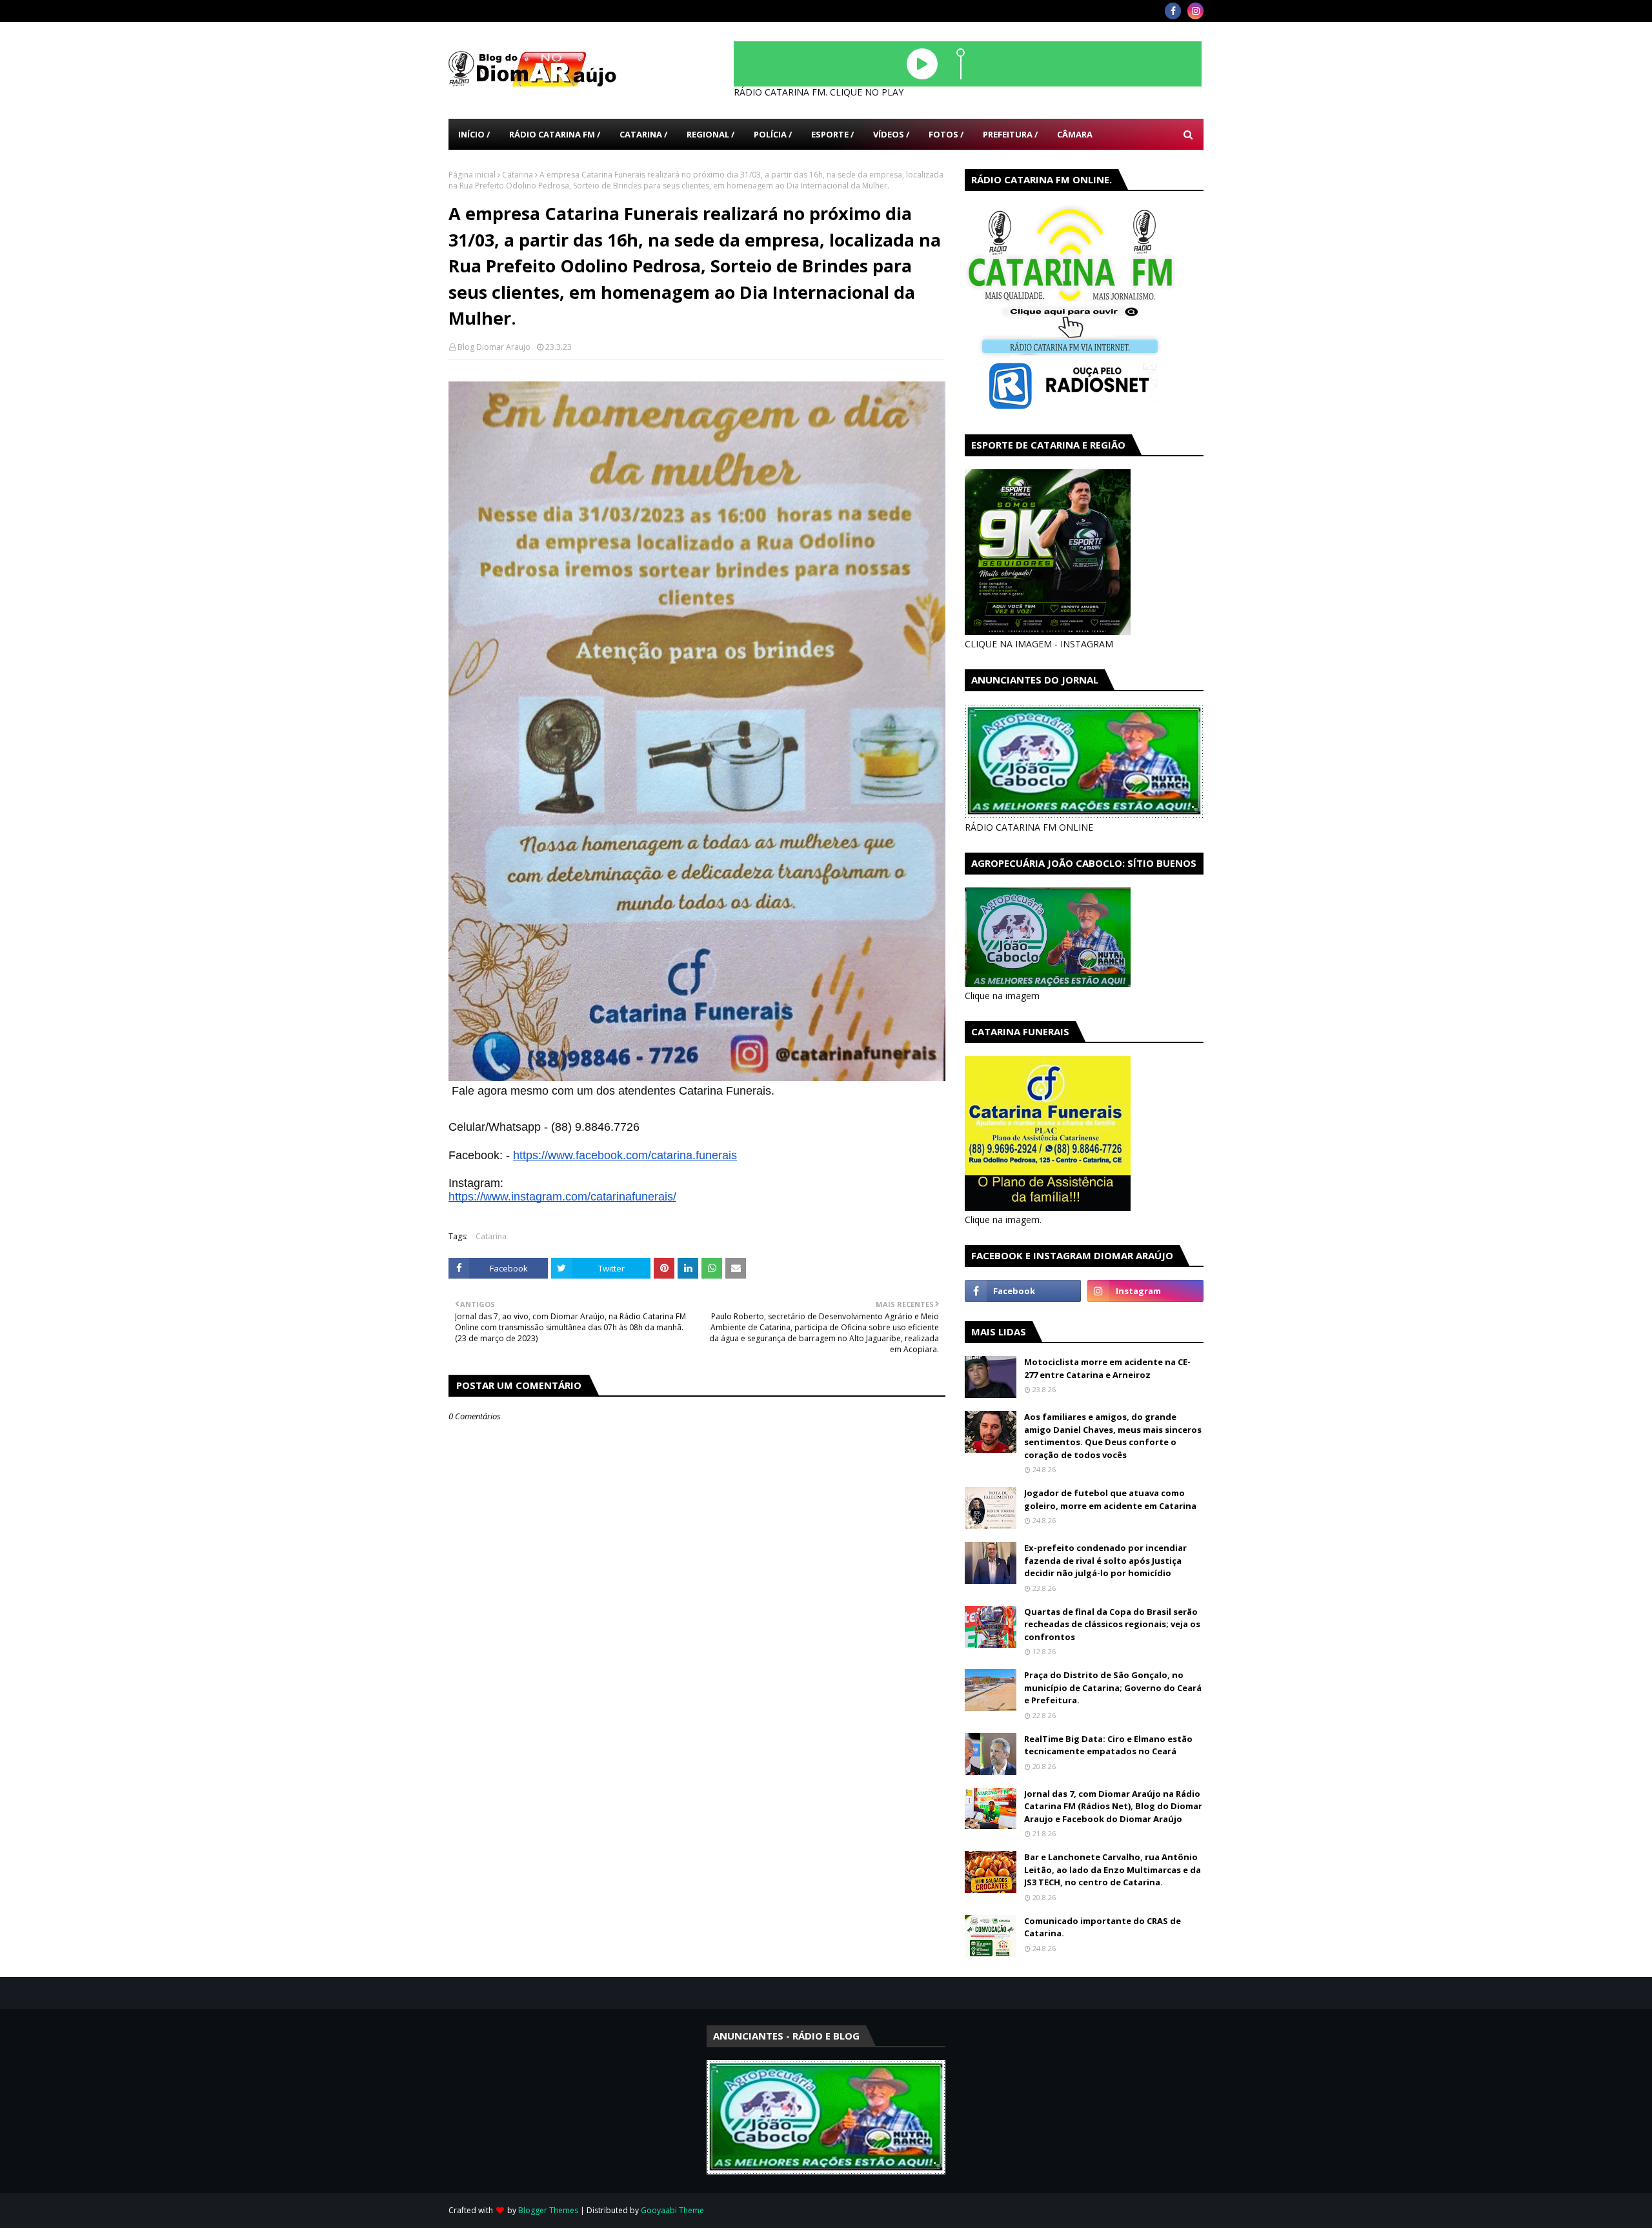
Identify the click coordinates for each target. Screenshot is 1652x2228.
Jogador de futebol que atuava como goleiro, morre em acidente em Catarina (1110, 1499)
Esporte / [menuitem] (832, 134)
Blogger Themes (548, 2210)
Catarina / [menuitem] (643, 134)
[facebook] (1173, 11)
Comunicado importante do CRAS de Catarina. (1103, 1927)
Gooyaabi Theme (672, 2210)
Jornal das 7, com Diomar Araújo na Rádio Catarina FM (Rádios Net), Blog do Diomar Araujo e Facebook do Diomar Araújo (1113, 1806)
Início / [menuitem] (474, 134)
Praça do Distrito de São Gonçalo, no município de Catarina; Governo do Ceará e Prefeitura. (1113, 1687)
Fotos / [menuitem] (946, 134)
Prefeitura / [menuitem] (1010, 134)
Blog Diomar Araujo (494, 347)
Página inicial (472, 175)
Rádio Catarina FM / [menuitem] (555, 134)
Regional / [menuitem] (710, 134)
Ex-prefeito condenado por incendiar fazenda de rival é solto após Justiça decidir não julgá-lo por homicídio (1105, 1560)
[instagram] (1195, 11)
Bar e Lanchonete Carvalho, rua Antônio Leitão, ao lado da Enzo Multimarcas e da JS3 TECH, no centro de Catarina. (1113, 1869)
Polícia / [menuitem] (773, 134)
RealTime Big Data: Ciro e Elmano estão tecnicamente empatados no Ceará (1108, 1745)
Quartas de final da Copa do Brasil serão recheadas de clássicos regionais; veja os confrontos (1112, 1624)
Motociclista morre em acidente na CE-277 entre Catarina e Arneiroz (1107, 1368)
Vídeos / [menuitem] (891, 134)
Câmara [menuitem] (1075, 134)
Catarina (518, 175)
